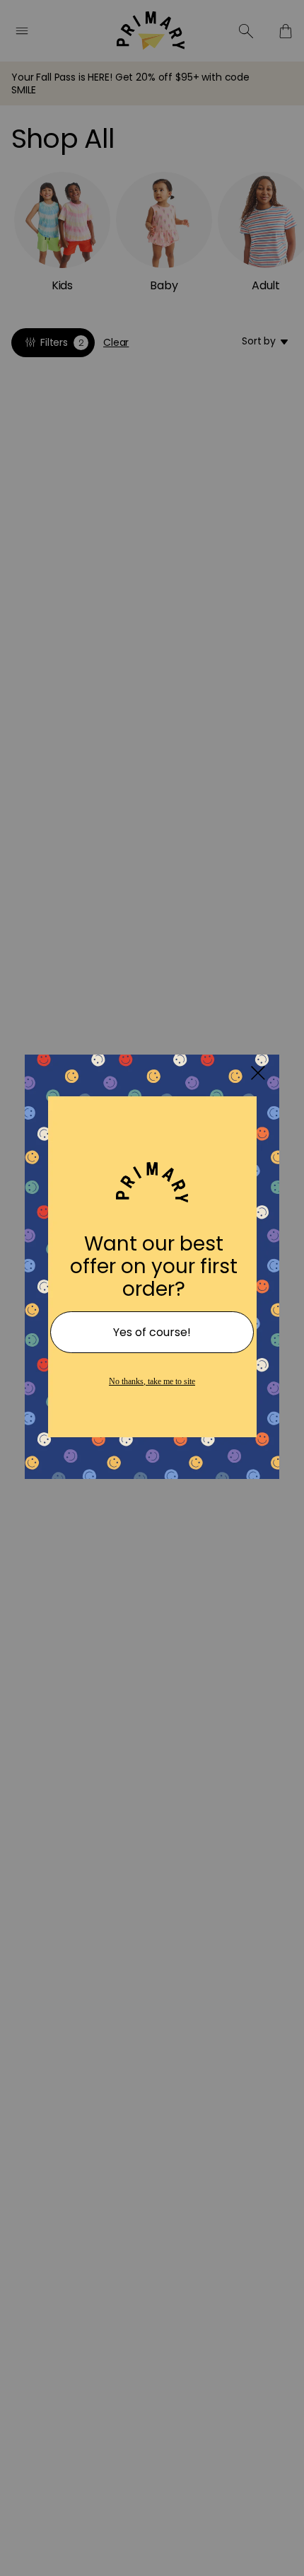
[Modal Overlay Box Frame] (152, 1288)
